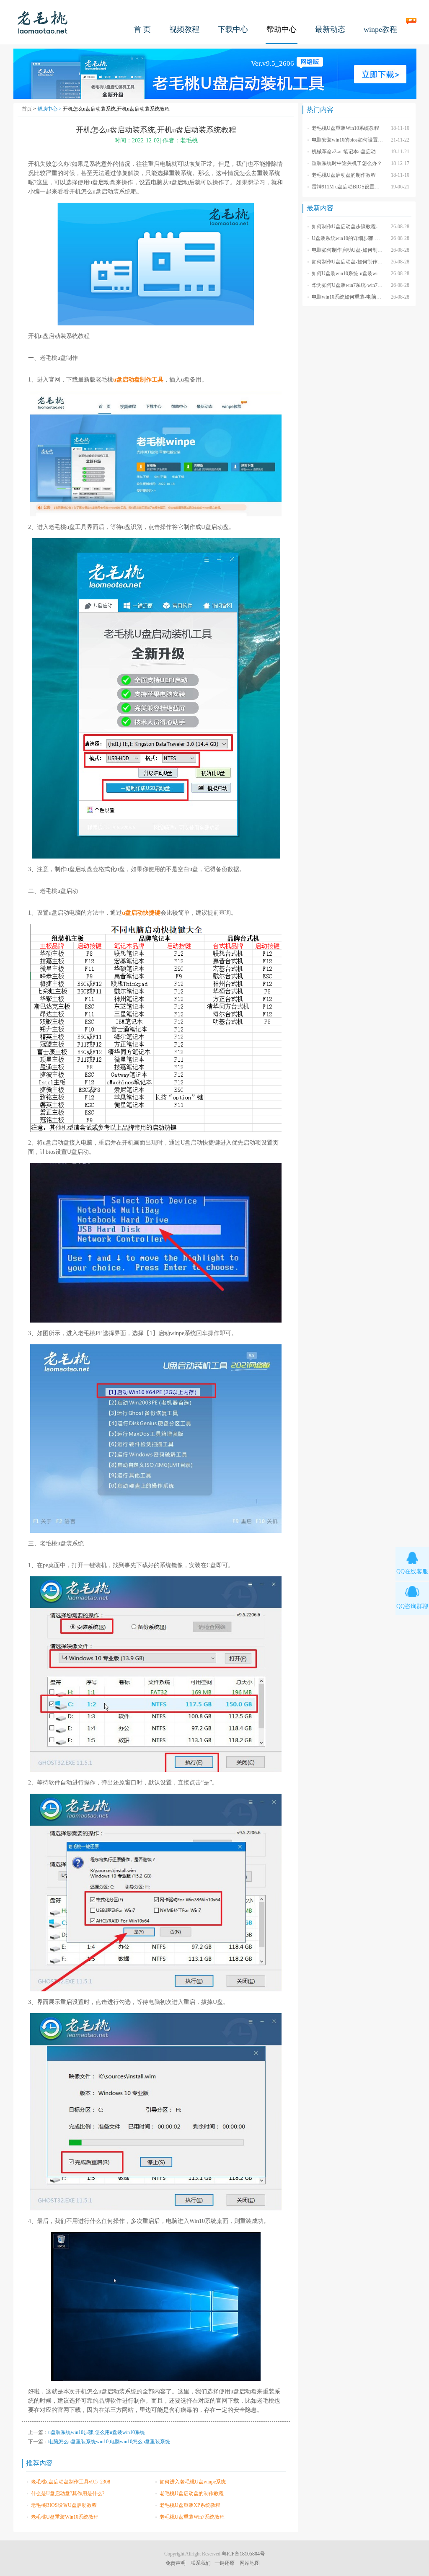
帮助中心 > (50, 109)
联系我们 (201, 2563)
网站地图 (250, 2563)
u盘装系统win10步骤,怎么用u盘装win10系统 (97, 2432)
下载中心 (233, 29)
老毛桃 (43, 22)
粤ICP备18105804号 (243, 2554)
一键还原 (225, 2563)
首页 (27, 109)
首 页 (142, 29)
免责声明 (176, 2563)
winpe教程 (380, 29)
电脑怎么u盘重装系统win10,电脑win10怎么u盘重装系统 (109, 2442)
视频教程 (184, 29)
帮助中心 (282, 29)
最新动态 (330, 29)
